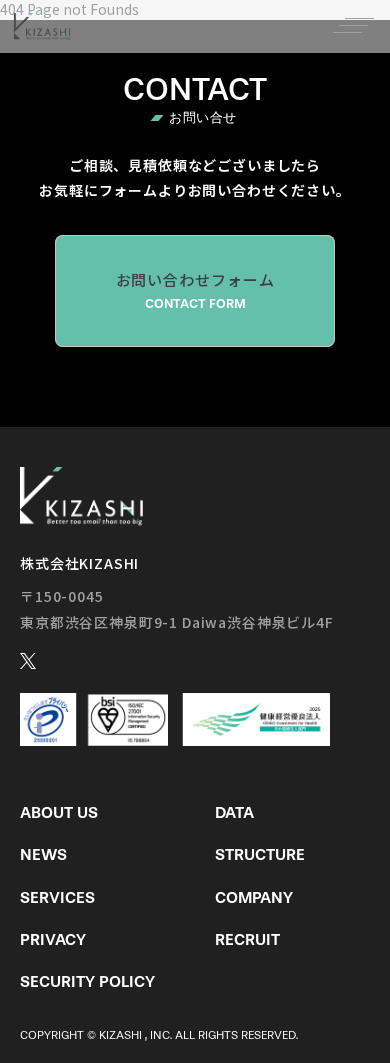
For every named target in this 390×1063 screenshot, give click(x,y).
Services (57, 897)
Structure (260, 854)
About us (59, 812)
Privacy (53, 939)
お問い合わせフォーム (195, 290)
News (43, 854)
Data (234, 812)
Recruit (247, 939)
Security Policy (87, 981)
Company (254, 897)
